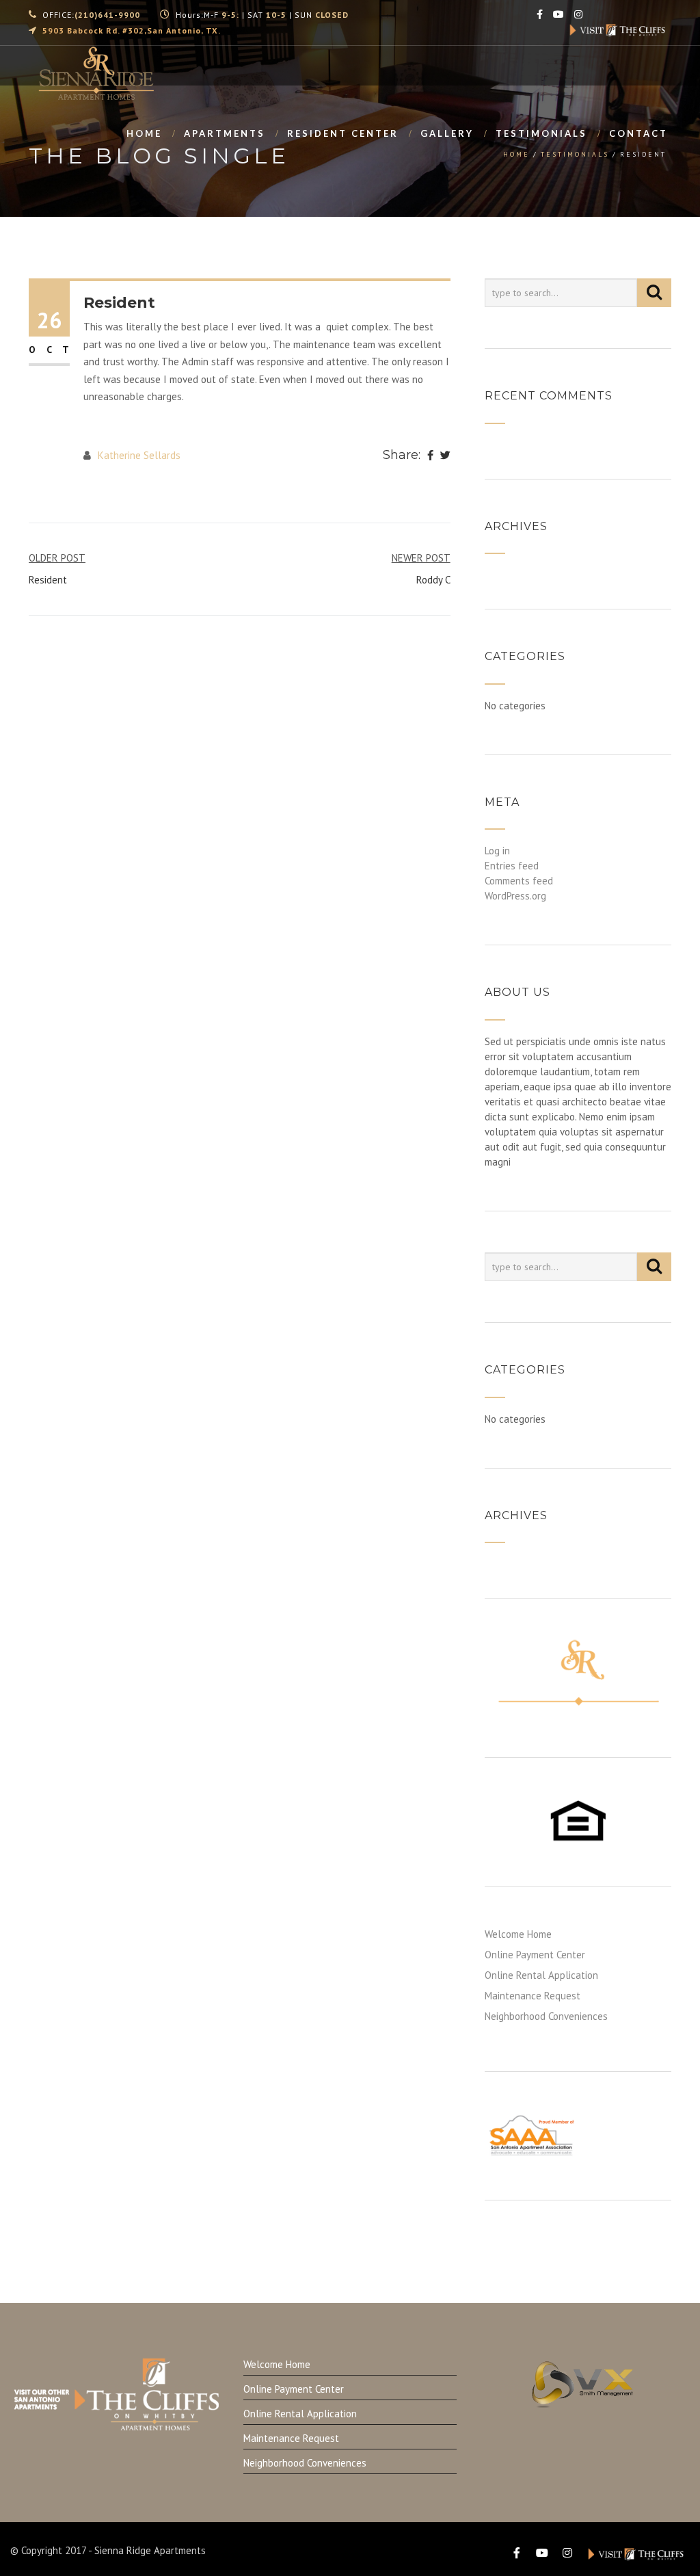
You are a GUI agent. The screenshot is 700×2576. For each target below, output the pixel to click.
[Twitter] (445, 456)
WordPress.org (515, 896)
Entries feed (512, 866)
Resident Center (343, 133)
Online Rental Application (541, 1975)
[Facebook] (430, 456)
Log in (497, 851)
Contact (638, 133)
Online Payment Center (535, 1955)
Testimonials (541, 133)
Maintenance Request (533, 1996)
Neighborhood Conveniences (546, 2016)
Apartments (225, 133)
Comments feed (519, 881)
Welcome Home (518, 1934)
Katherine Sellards (139, 455)
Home (144, 133)
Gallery (447, 133)
